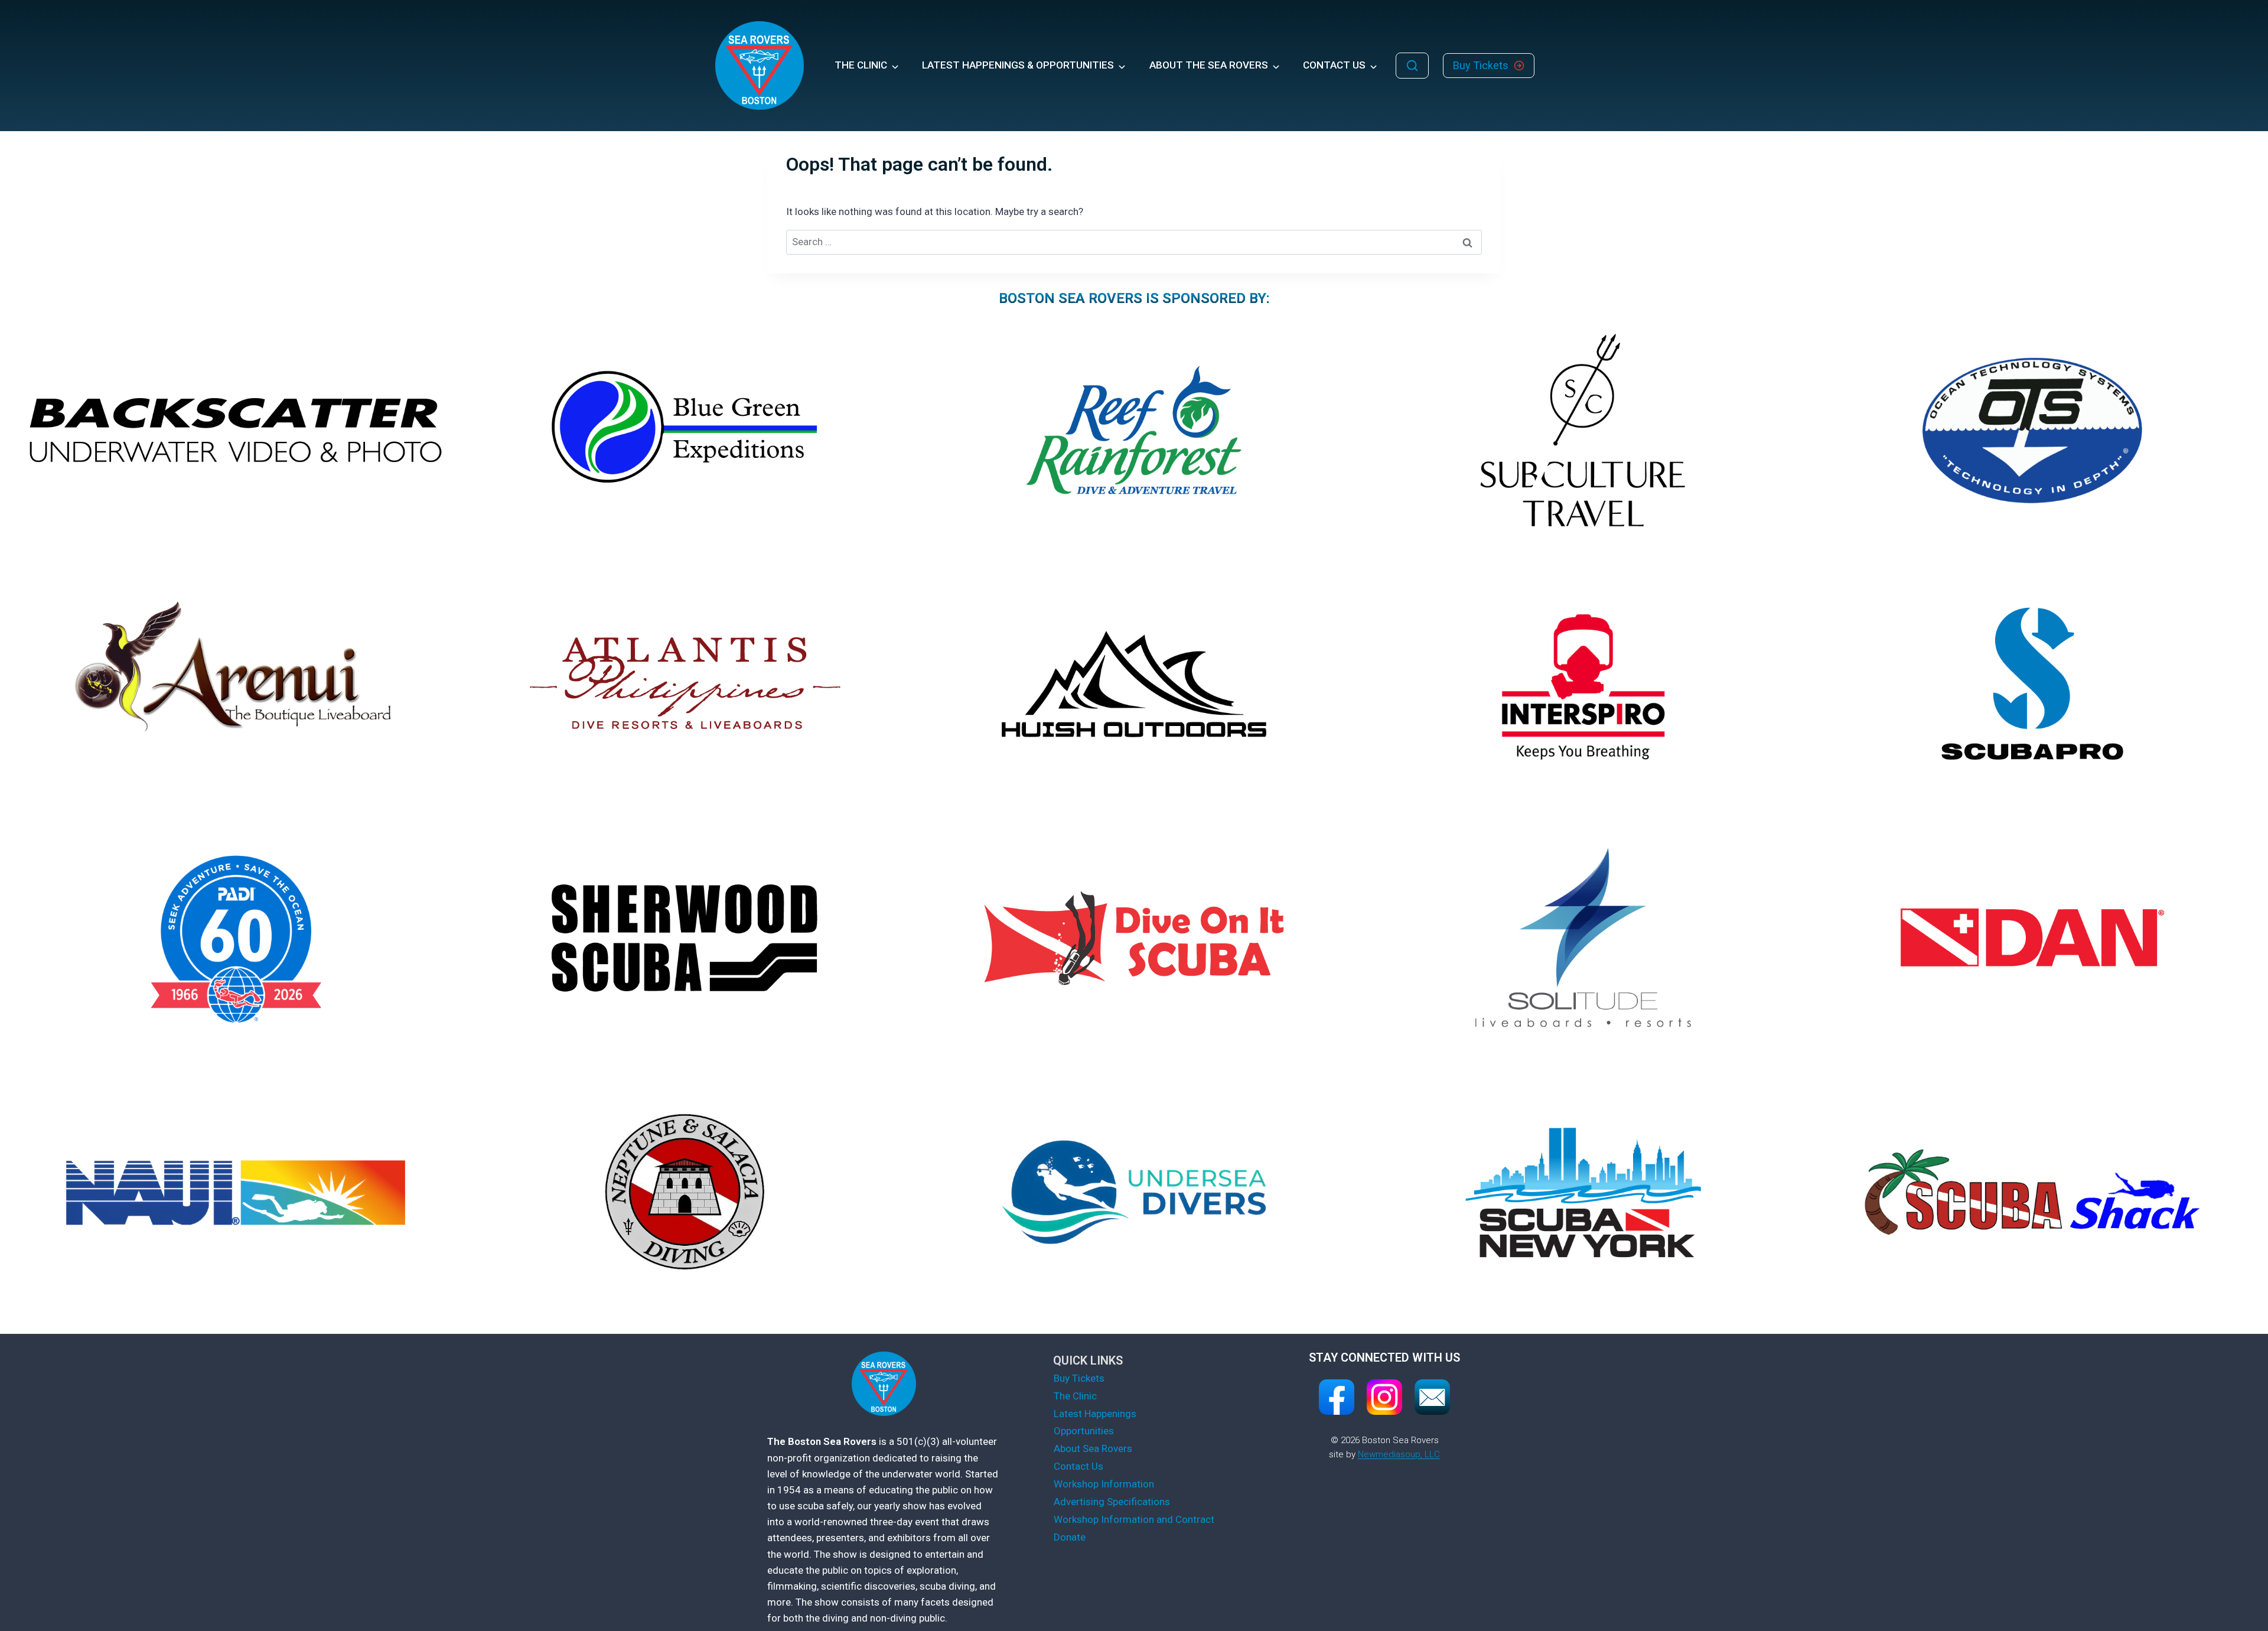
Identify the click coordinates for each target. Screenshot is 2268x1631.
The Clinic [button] (861, 65)
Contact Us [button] (1334, 65)
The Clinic (1075, 1396)
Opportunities (1084, 1431)
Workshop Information (1104, 1484)
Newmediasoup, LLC (1399, 1454)
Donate (1070, 1537)
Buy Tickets (1079, 1378)
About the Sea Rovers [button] (1209, 65)
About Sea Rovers (1093, 1448)
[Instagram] (1384, 1397)
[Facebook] (1337, 1397)
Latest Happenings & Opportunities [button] (1018, 65)
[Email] (1432, 1397)
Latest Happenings (1095, 1414)
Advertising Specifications (1112, 1502)
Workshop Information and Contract (1134, 1519)
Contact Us (1078, 1466)
